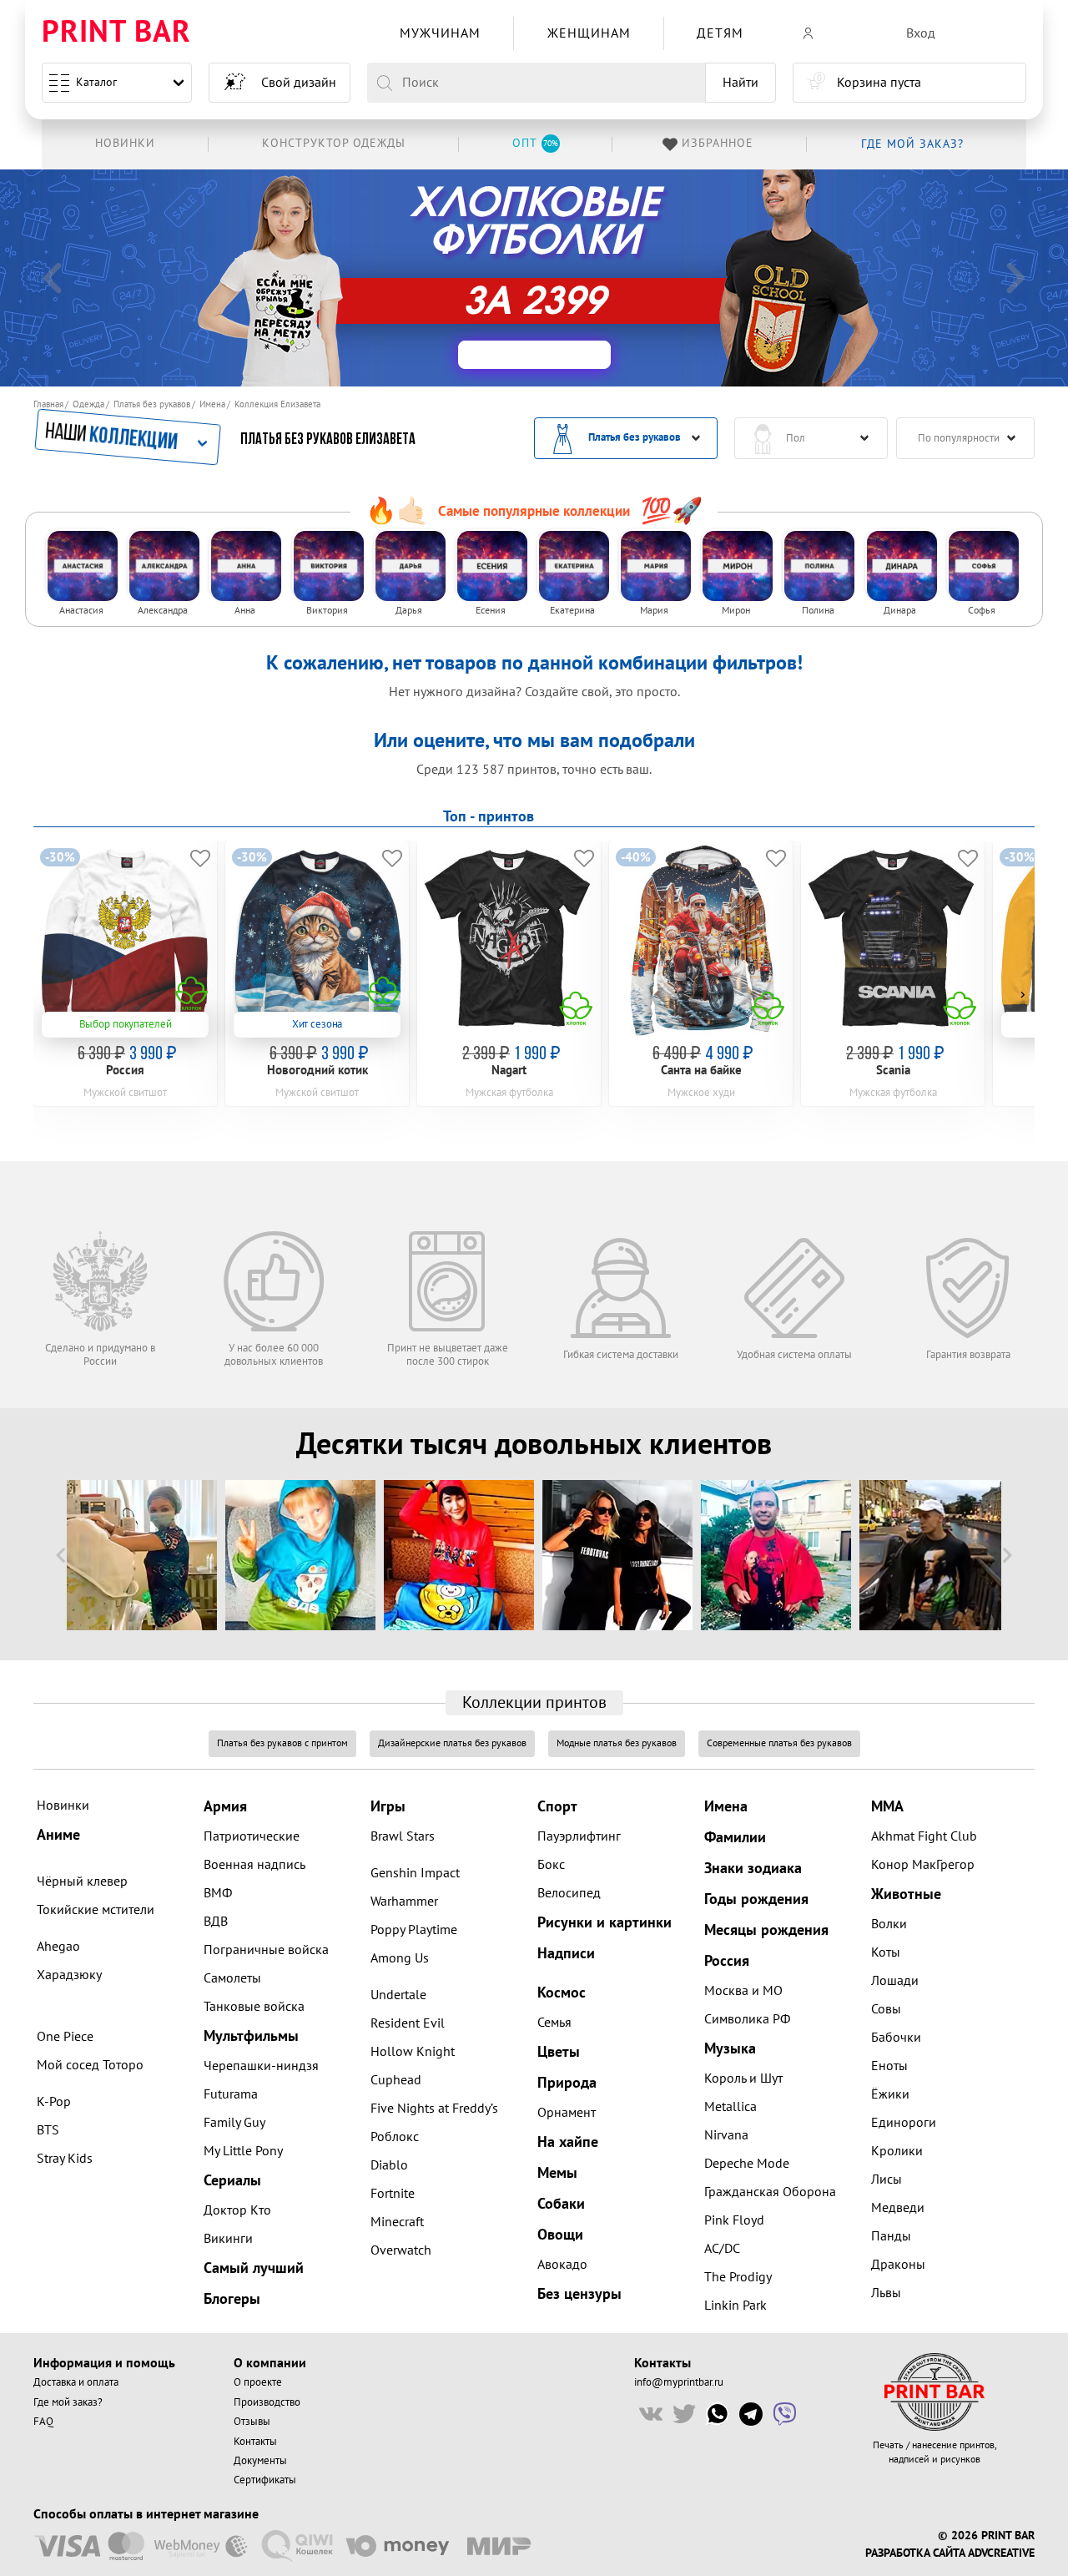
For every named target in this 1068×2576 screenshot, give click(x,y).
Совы (886, 2009)
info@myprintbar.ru (679, 2382)
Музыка (730, 2049)
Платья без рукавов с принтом (282, 1743)
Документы (260, 2461)
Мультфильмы (251, 2036)
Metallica (730, 2107)
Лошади (895, 1981)
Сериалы (232, 2181)
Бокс (551, 1865)
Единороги (904, 2123)
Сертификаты (265, 2480)
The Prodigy (738, 2277)
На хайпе (568, 2142)
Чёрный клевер (82, 1881)
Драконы (898, 2265)
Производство (267, 2402)
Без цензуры (579, 2294)
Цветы (559, 2052)
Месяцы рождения (766, 1930)
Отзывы (252, 2422)
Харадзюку (69, 1975)
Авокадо (562, 2265)
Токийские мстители (96, 1910)
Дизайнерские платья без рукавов (452, 1743)
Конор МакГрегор (923, 1865)
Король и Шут (743, 2078)
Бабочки (896, 2038)
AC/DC (722, 2249)
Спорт (557, 1807)
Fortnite (393, 2194)
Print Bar (116, 33)
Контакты (255, 2442)
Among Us (400, 1958)
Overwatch (401, 2250)
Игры (388, 1807)
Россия (727, 1961)
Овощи (560, 2235)
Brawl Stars (403, 1836)
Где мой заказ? (68, 2402)
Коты (886, 1952)
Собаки (561, 2204)
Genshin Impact (415, 1873)
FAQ (43, 2422)
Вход (921, 33)
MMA (887, 1807)
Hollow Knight (413, 2052)
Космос (562, 1993)
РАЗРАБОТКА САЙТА (915, 2553)
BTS (48, 2130)
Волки (889, 1924)
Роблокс (395, 2137)
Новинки (63, 1806)
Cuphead (396, 2080)
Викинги (228, 2239)
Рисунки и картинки (605, 1923)
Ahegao (58, 1947)
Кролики (897, 2151)
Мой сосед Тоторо (90, 2065)
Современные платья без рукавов (779, 1743)
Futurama (231, 2094)
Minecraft (397, 2222)
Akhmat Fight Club (924, 1836)
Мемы (557, 2173)
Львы (886, 2293)
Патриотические (252, 1836)
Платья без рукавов (152, 404)
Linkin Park (736, 2306)
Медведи (898, 2208)
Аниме (58, 1835)
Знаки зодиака (753, 1869)
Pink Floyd (734, 2220)
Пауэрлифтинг (579, 1836)
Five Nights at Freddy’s (434, 2109)
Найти (741, 83)
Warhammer (404, 1902)
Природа (567, 2083)
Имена (212, 404)
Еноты (889, 2066)
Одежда (88, 404)
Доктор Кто (237, 2210)
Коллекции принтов (534, 1703)
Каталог (96, 82)
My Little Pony (243, 2151)
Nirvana (726, 2135)
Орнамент (567, 2113)
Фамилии (735, 1838)
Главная (48, 404)
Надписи (566, 1954)
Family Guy (234, 2123)
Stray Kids (65, 2159)
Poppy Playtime (414, 1930)
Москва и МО (743, 1991)
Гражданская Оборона (770, 2192)
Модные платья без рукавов (617, 1743)
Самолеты (232, 1978)
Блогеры (232, 2299)
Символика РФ (747, 2019)
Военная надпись (254, 1865)
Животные (906, 1894)
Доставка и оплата (76, 2382)
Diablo (389, 2165)
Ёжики (890, 2094)
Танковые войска (254, 2007)
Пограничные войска (266, 1950)
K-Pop (54, 2102)
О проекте (258, 2382)
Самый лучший (254, 2268)
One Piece (65, 2037)
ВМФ (218, 1893)
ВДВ (216, 1922)
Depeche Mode (747, 2164)
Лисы (887, 2179)
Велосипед (569, 1893)
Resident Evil (408, 2023)
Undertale (398, 1995)
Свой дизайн (299, 83)
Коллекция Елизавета (277, 404)
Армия (225, 1807)
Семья (554, 2023)
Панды (891, 2236)
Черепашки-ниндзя (261, 2066)
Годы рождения (756, 1899)
